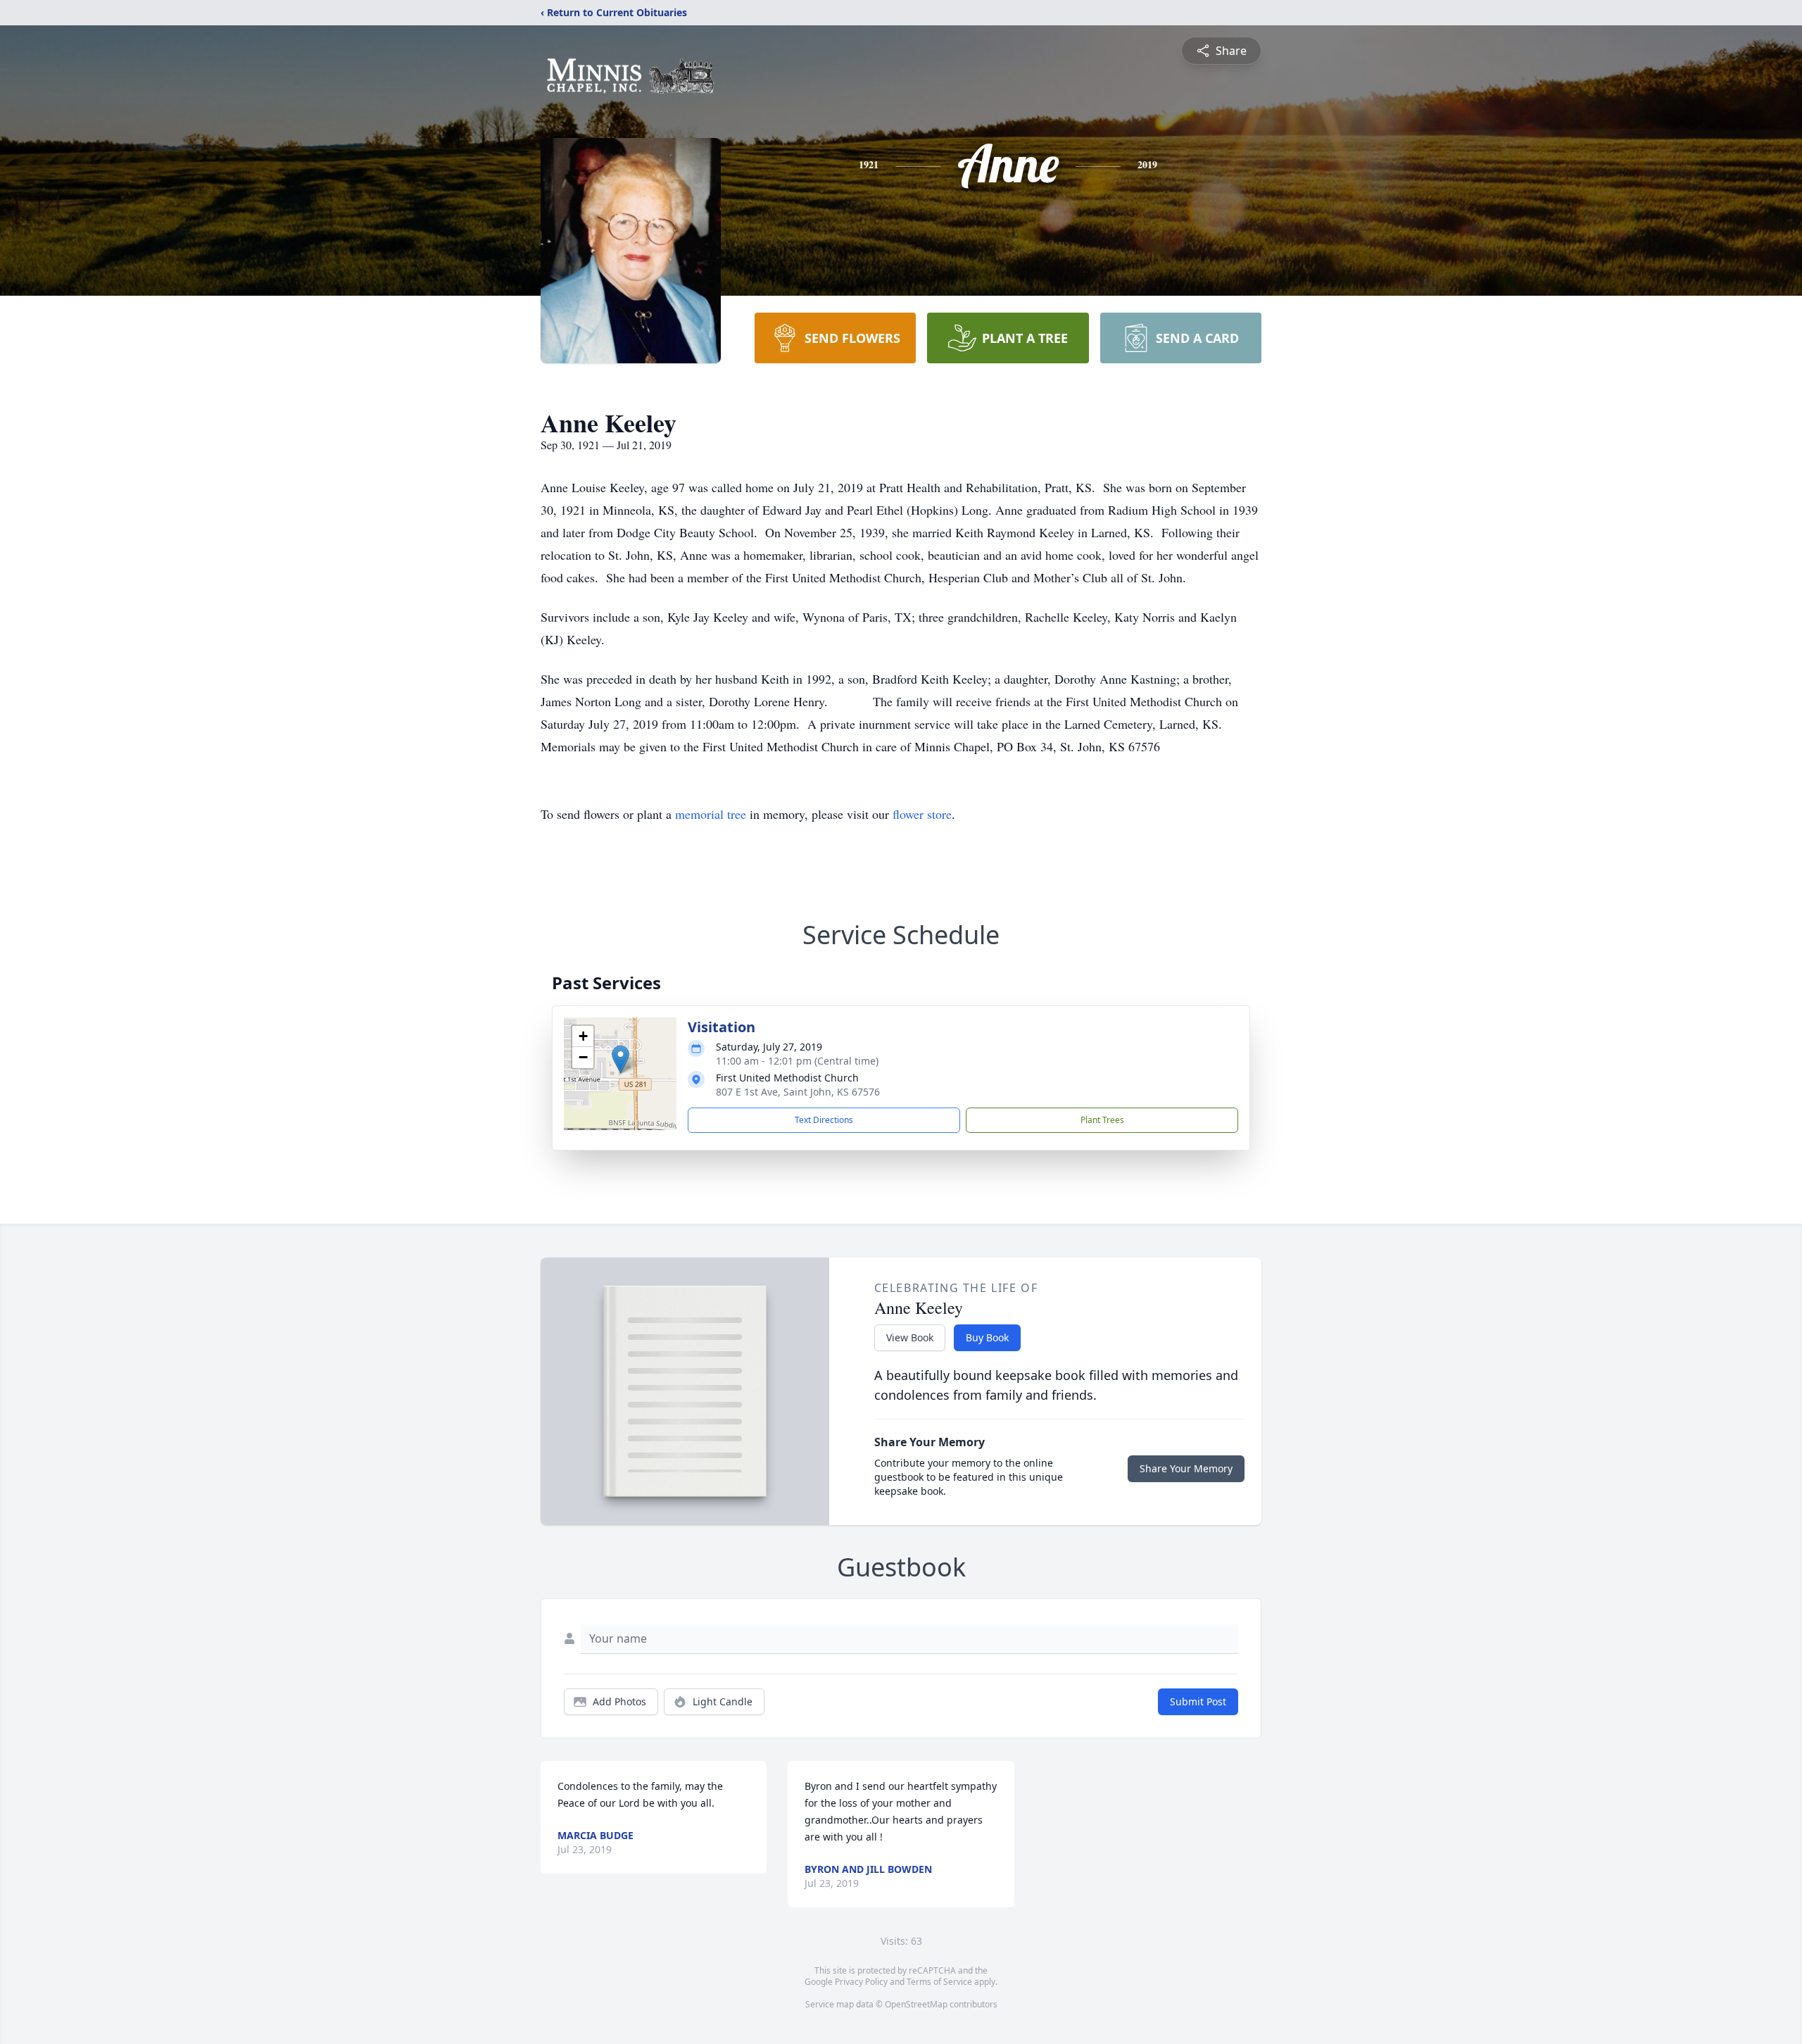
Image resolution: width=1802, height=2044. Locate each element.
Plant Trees (1102, 1120)
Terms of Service (939, 1982)
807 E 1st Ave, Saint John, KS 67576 (798, 1092)
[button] (620, 1059)
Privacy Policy (861, 1982)
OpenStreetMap (916, 2004)
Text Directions (824, 1120)
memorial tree (711, 814)
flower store (922, 814)
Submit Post (1198, 1701)
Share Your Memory (1186, 1468)
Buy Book (987, 1337)
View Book (910, 1337)
